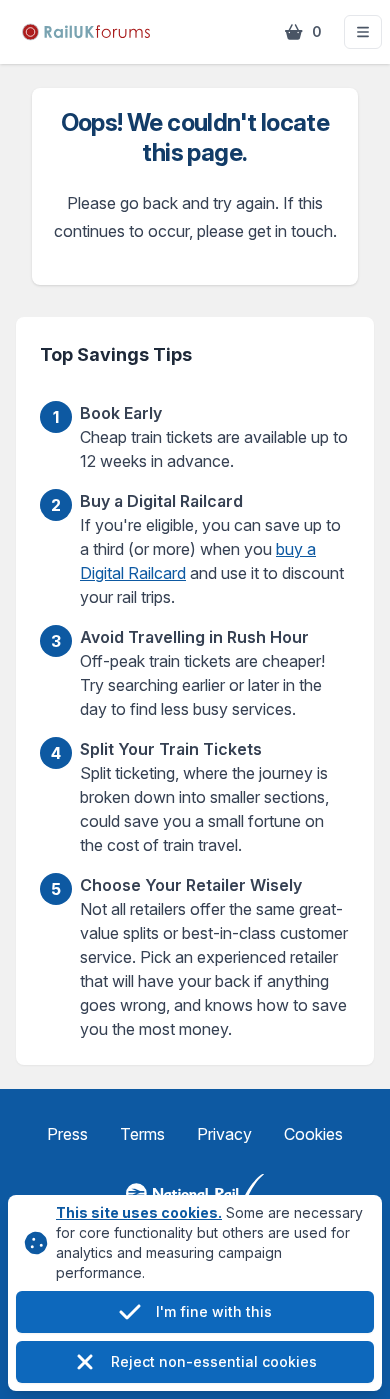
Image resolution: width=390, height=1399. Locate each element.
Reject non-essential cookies (214, 1361)
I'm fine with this (214, 1311)
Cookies (313, 1134)
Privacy (224, 1134)
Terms (142, 1134)
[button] (363, 32)
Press (67, 1134)
